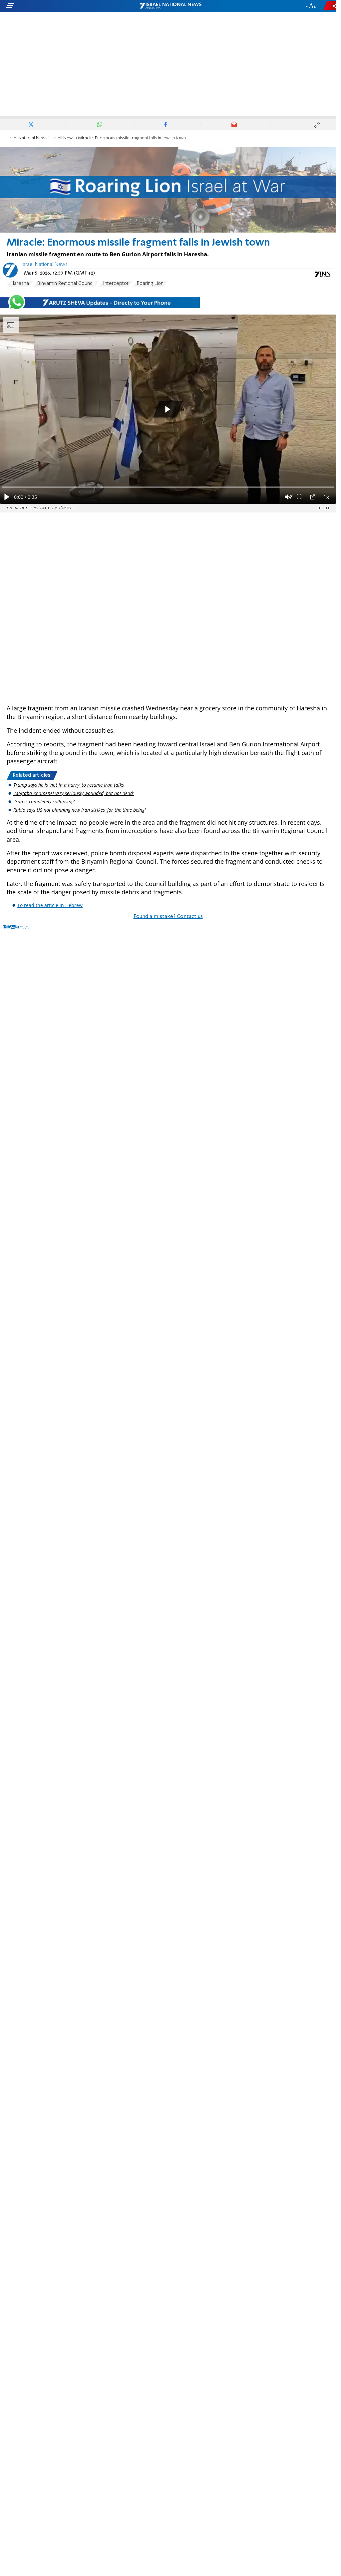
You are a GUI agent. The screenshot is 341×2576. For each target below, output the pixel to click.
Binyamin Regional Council (66, 284)
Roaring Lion (150, 284)
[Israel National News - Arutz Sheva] (170, 6)
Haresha (20, 284)
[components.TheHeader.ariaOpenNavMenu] (53, 6)
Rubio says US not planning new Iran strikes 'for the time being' (79, 810)
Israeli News (63, 138)
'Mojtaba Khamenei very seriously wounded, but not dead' (74, 793)
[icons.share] (331, 6)
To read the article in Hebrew (50, 905)
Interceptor (116, 284)
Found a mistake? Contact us (168, 917)
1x (326, 497)
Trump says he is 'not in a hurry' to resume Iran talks (69, 785)
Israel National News (27, 138)
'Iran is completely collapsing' (44, 802)
